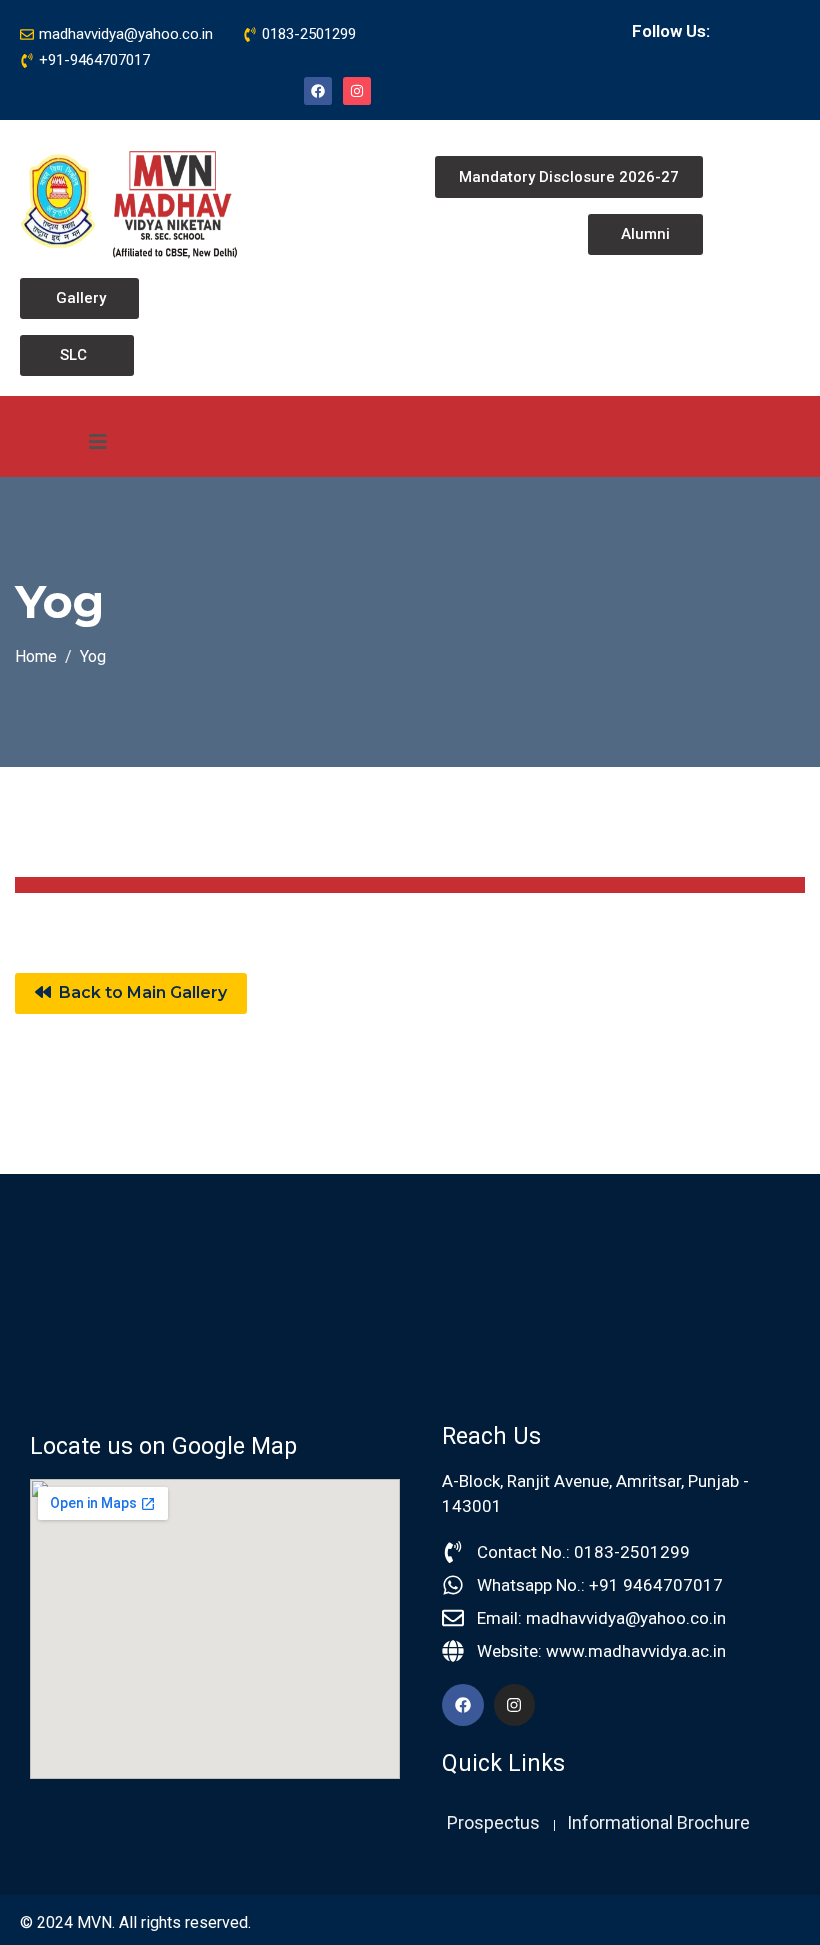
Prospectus (493, 1822)
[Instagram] (357, 91)
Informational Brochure (658, 1822)
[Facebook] (318, 91)
